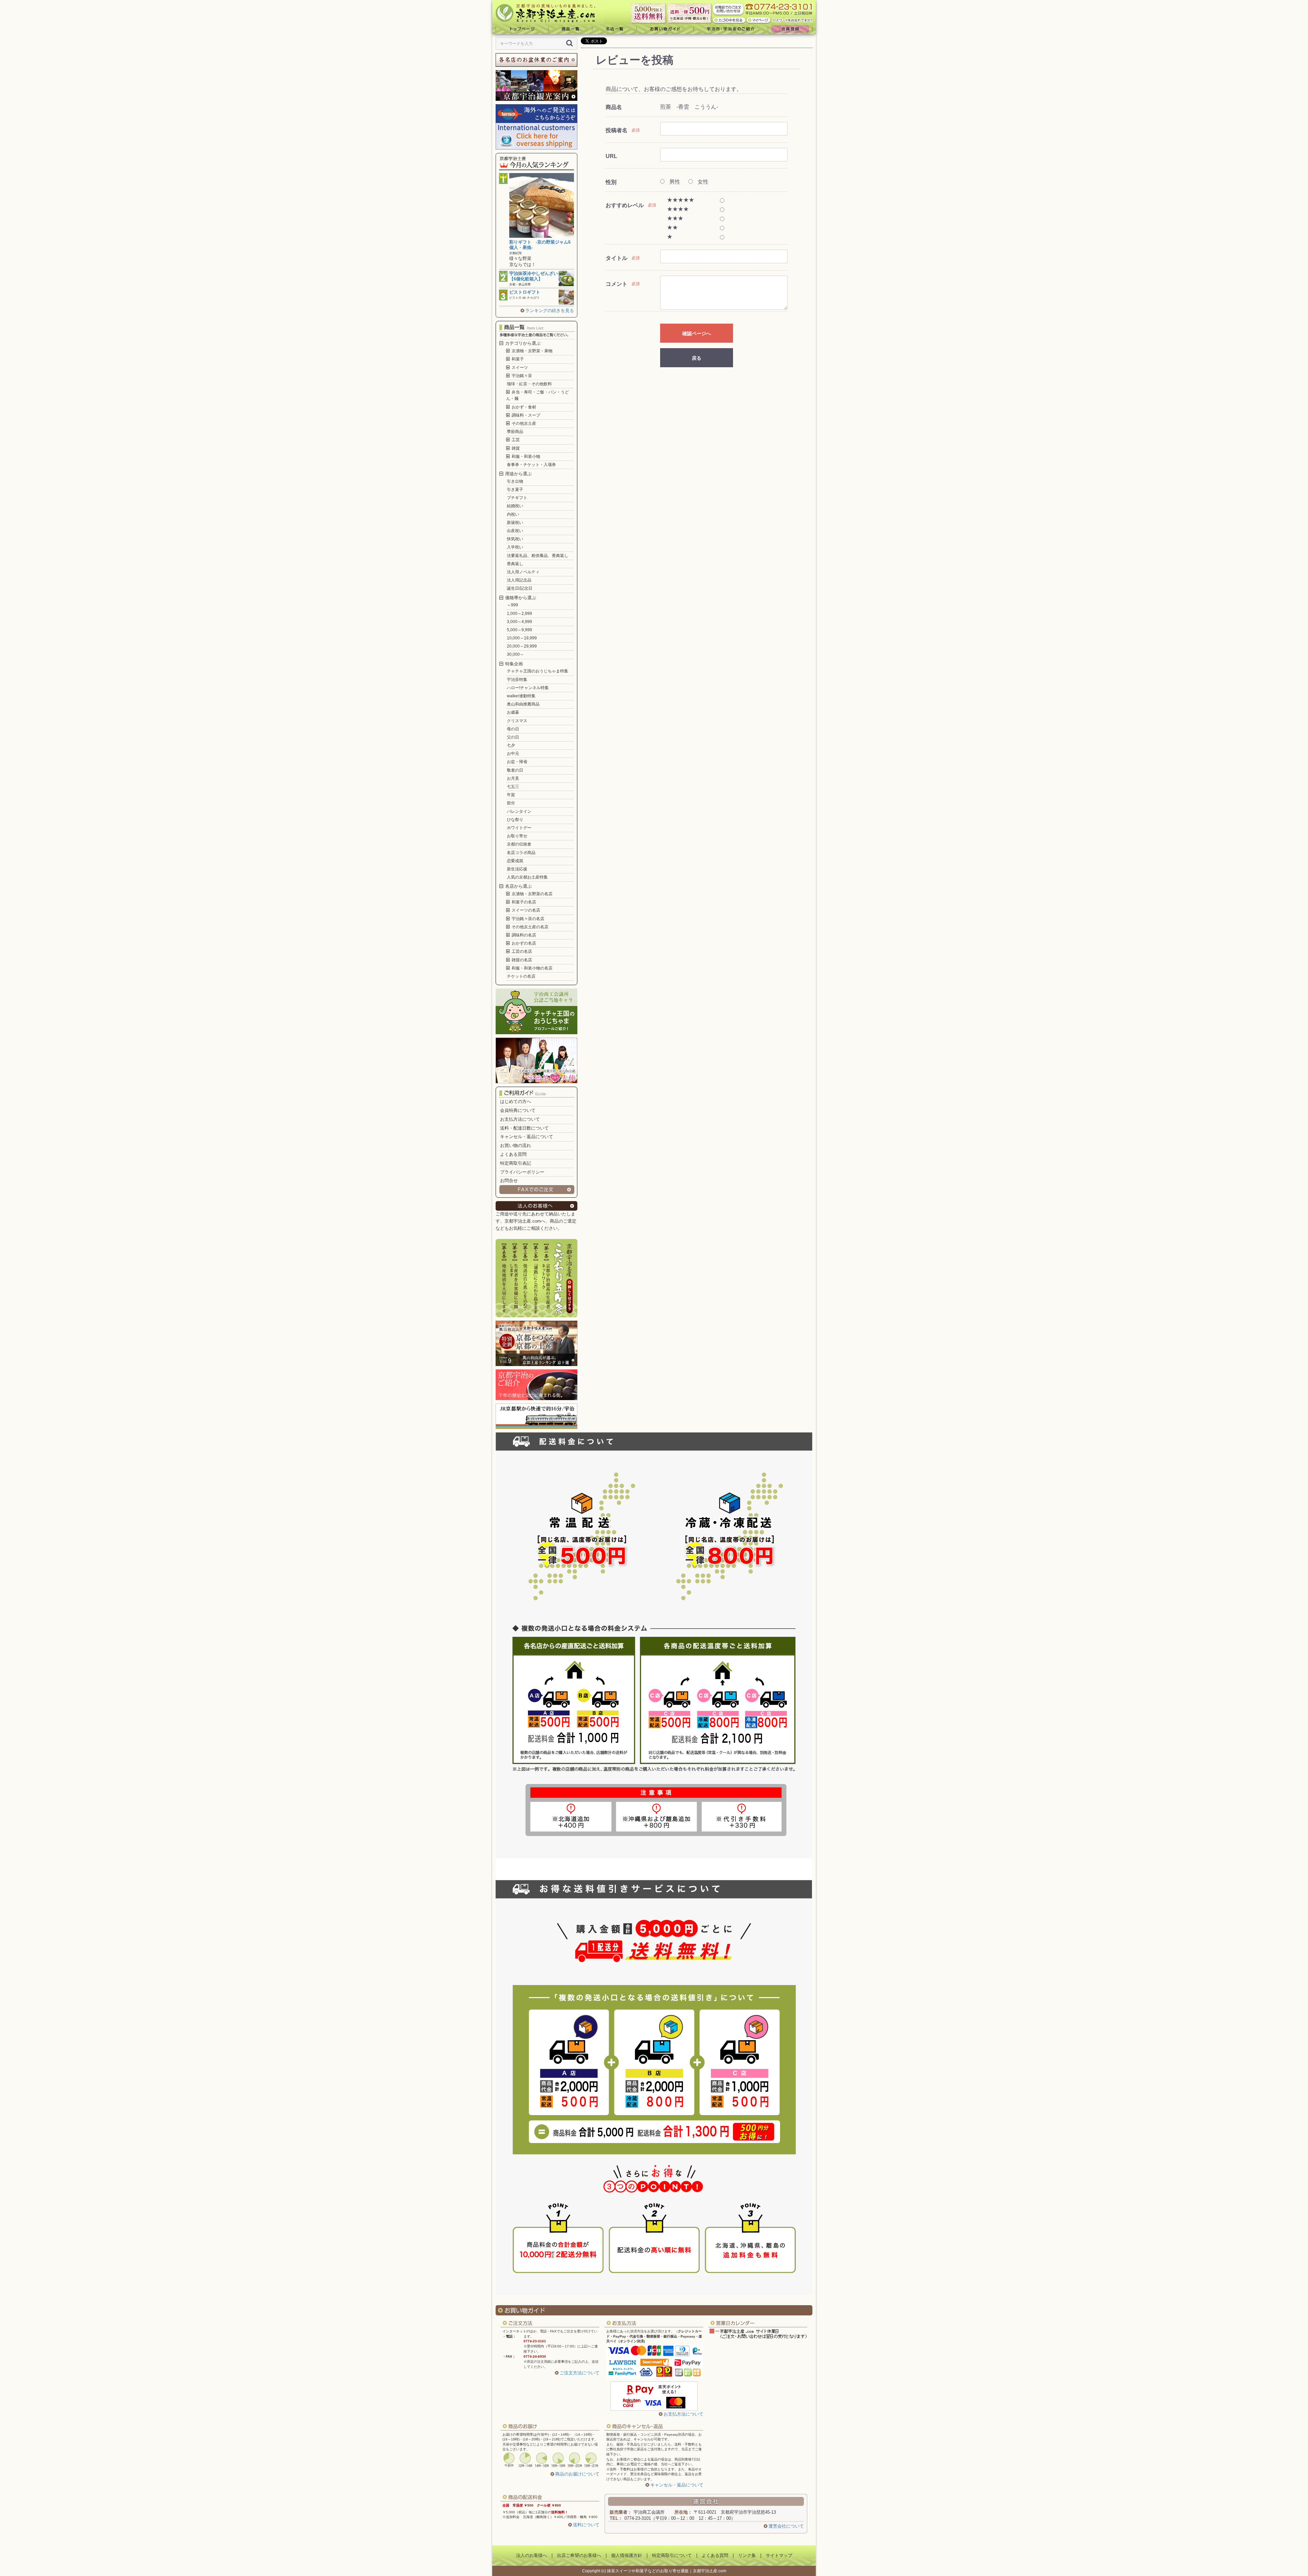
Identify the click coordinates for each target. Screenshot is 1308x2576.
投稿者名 (617, 130)
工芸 (515, 440)
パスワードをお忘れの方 (793, 20)
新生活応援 (517, 869)
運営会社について (786, 2526)
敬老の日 (515, 770)
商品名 (614, 107)
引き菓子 (515, 490)
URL (611, 156)
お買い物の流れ (516, 1145)
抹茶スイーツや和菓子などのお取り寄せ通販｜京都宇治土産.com (667, 2571)
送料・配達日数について (524, 1128)
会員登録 (792, 29)
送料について (586, 2525)
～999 (512, 605)
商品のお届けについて (577, 2474)
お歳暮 (513, 712)
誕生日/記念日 (520, 588)
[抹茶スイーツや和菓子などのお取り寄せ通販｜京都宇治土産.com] (548, 12)
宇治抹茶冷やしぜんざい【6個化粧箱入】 (534, 276)
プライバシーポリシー (522, 1172)
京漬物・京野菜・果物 (532, 351)
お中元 (513, 754)
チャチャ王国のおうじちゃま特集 (538, 671)
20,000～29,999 (522, 646)
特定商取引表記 (516, 1163)
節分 (511, 803)
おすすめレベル (625, 205)
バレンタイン (519, 811)
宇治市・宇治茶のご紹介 (731, 29)
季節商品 (515, 432)
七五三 (513, 787)
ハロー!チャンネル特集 (528, 688)
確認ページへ (697, 333)
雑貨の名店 (521, 960)
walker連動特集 (521, 696)
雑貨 (515, 448)
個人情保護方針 (627, 2555)
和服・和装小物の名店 (532, 968)
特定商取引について (672, 2555)
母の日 (513, 729)
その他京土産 (523, 423)
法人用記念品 (519, 580)
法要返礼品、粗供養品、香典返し (538, 556)
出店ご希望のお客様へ (579, 2555)
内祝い (513, 514)
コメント (617, 284)
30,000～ (515, 654)
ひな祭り (515, 820)
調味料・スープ (525, 415)
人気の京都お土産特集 (527, 877)
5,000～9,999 (519, 630)
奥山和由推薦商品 (523, 704)
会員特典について (518, 1110)
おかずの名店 (523, 943)
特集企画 (513, 664)
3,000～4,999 (519, 622)
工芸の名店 (521, 951)
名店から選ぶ (518, 886)
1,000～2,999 (519, 614)
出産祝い (515, 531)
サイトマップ (779, 2555)
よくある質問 (513, 1154)
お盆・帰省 (517, 762)
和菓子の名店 (523, 902)
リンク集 (747, 2555)
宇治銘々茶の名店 (527, 919)
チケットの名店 (521, 976)
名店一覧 (614, 29)
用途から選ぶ (518, 474)
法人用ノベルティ (523, 572)
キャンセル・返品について (527, 1137)
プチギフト (517, 498)
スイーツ (519, 368)
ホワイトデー (519, 828)
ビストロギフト (525, 292)
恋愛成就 (515, 861)
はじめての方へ (516, 1101)
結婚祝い (515, 506)
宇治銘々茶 (521, 376)
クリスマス (517, 721)
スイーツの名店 (525, 910)
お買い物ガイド (665, 29)
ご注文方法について (580, 2373)
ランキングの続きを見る (550, 311)
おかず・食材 (523, 407)
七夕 (511, 745)
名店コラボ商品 (521, 853)
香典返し (515, 564)
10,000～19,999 (522, 638)
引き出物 (515, 481)
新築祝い (515, 523)
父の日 (513, 737)
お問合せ (509, 1181)
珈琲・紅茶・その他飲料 (529, 384)
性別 (611, 182)
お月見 (513, 778)
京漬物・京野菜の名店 (532, 894)
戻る (697, 358)
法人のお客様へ (532, 2555)
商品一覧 (570, 29)
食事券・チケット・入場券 (531, 465)
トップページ (520, 29)
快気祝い (515, 539)
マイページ (759, 20)
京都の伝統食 (519, 844)
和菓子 (517, 359)
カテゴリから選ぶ (522, 343)
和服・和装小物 (525, 456)
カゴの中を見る (729, 20)
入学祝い (515, 547)
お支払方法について (520, 1119)
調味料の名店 (523, 935)
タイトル (617, 258)
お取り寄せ (517, 836)
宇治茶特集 (517, 680)
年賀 (511, 795)
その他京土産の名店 (530, 927)
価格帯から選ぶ (520, 598)
